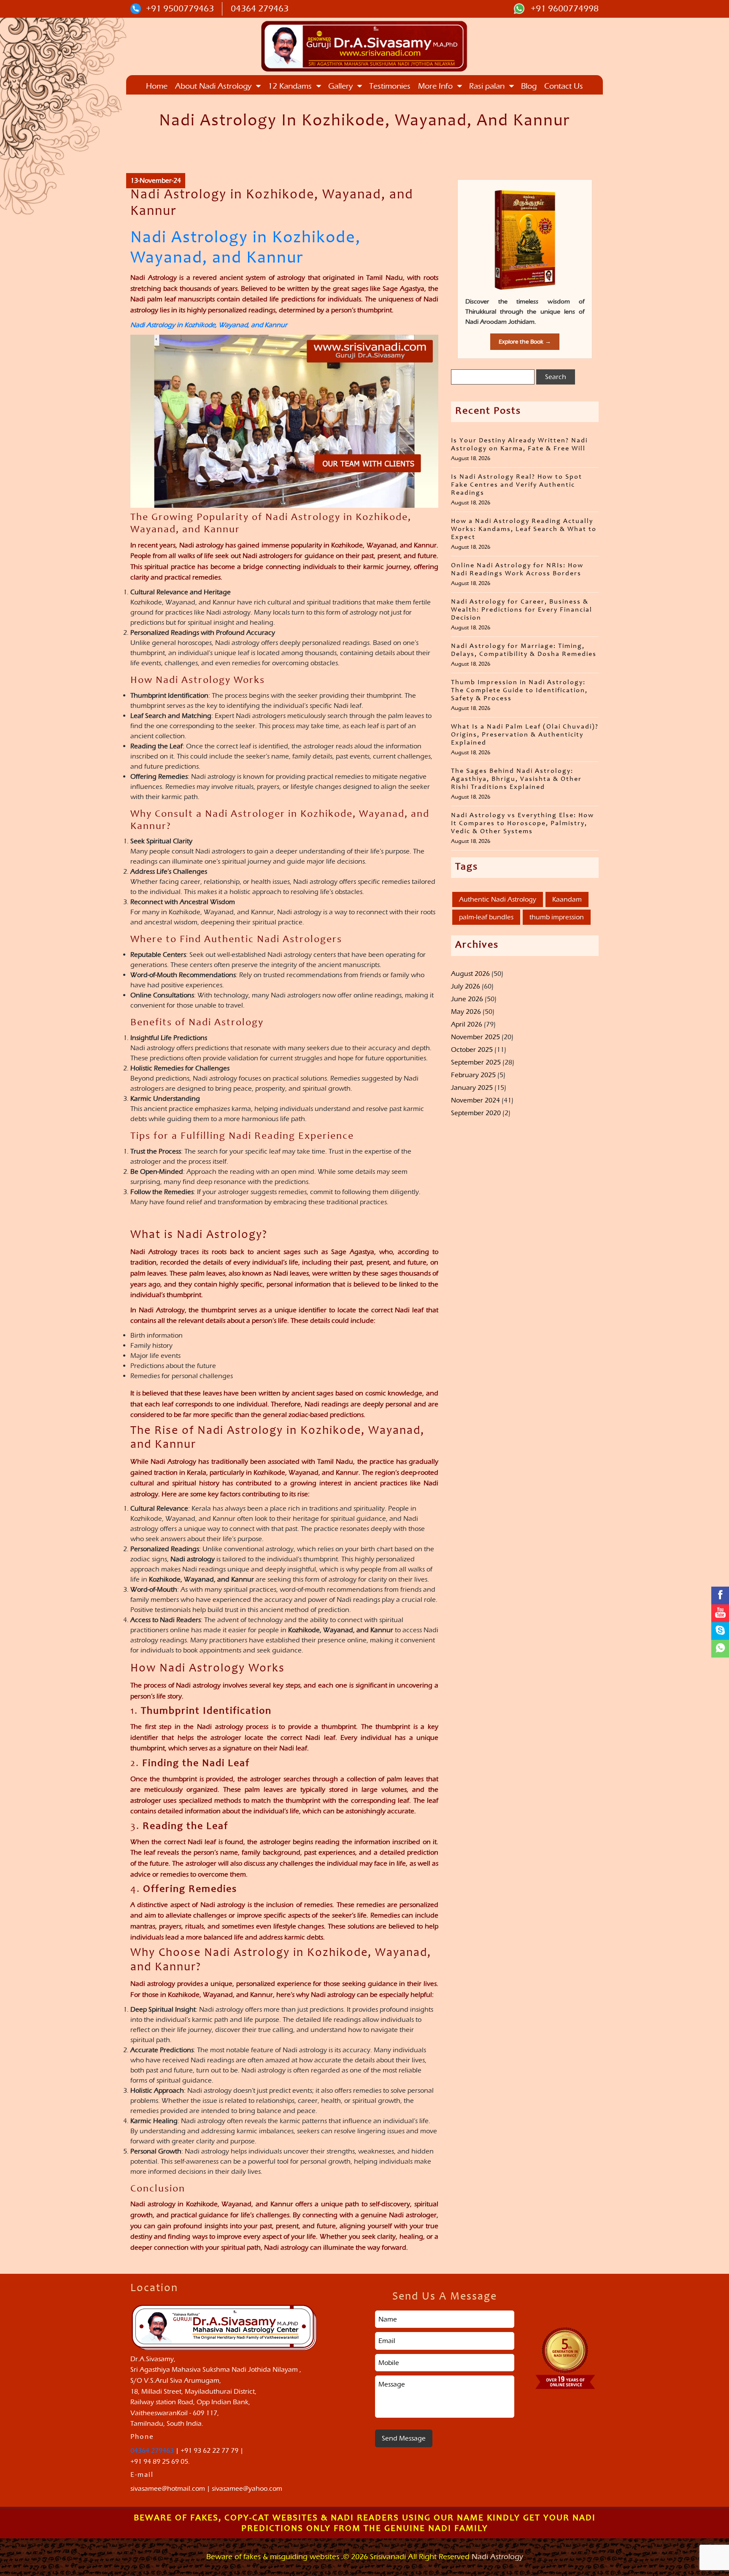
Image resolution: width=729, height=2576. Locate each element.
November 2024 (475, 1100)
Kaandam (567, 899)
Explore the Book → (525, 342)
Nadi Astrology (497, 2557)
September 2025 (476, 1062)
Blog (529, 86)
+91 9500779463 (180, 8)
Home (157, 86)
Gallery (340, 86)
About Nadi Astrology (213, 86)
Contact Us (564, 86)
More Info (435, 86)
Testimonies (390, 86)
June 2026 (467, 999)
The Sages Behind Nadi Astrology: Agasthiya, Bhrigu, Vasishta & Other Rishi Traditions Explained (516, 779)
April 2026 (467, 1024)
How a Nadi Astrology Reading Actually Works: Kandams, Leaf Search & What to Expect (524, 529)
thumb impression (557, 917)
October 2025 (472, 1050)
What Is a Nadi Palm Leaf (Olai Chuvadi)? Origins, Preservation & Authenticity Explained (525, 735)
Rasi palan (487, 86)
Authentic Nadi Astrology (498, 899)
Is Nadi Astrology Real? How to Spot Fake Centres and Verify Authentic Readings (517, 485)
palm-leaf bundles (486, 917)
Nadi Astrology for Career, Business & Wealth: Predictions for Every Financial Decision (522, 610)
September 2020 (476, 1113)
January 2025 (472, 1088)
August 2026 (470, 974)
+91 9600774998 (564, 8)
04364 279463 (260, 8)
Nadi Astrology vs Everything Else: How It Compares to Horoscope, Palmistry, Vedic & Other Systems (522, 823)
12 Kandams (290, 86)
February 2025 (473, 1075)
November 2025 (475, 1037)
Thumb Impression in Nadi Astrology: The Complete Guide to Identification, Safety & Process (519, 691)
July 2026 (466, 986)
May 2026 (466, 1012)
